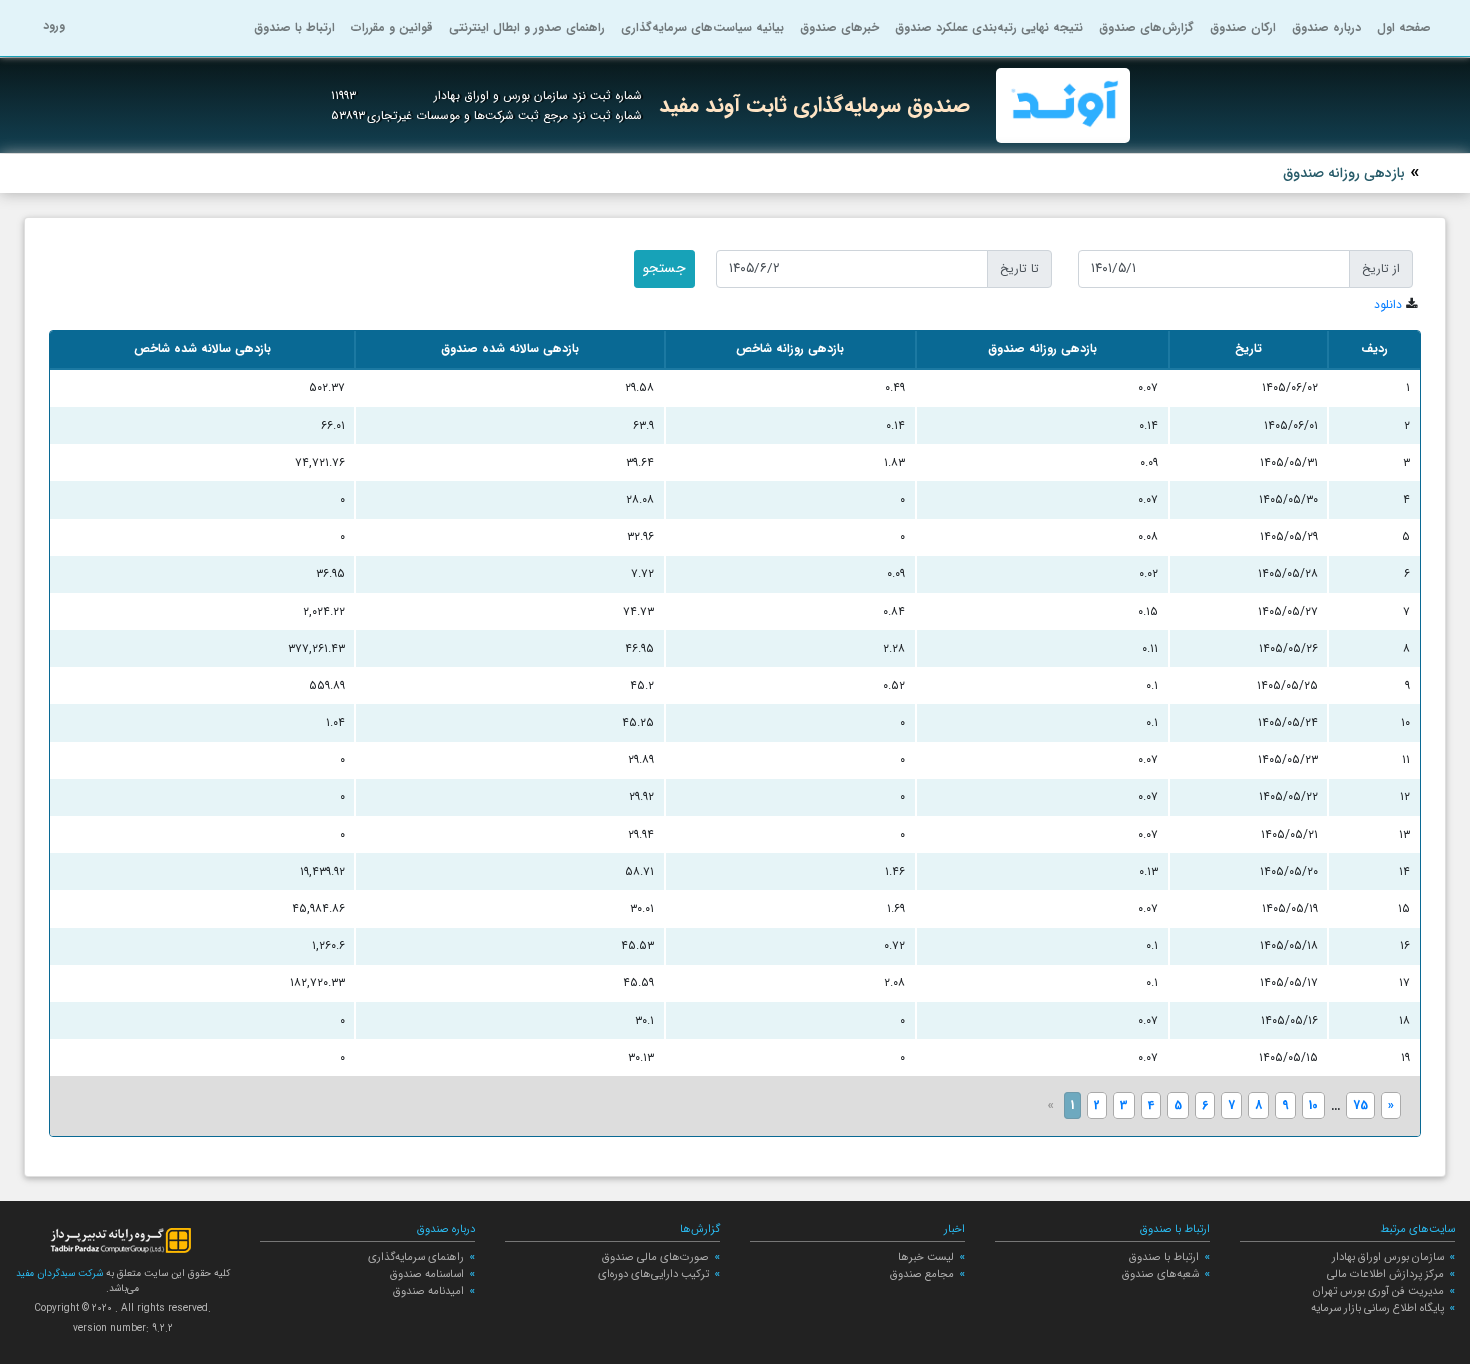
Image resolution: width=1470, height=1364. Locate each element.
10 (1313, 1105)
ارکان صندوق (1243, 27)
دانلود (1388, 304)
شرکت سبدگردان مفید (59, 1273)
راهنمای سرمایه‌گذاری (416, 1257)
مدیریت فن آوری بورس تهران (1378, 1291)
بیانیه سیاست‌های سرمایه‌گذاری (702, 27)
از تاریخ (1381, 268)
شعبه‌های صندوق (1160, 1274)
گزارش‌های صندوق (1146, 27)
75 (1360, 1105)
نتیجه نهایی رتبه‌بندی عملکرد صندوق (989, 27)
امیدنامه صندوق (428, 1291)
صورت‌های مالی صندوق (655, 1257)
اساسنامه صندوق (427, 1274)
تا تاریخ (1019, 268)
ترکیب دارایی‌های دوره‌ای (653, 1274)
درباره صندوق (1326, 27)
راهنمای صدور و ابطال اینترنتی (527, 27)
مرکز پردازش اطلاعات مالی (1385, 1274)
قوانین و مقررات (392, 27)
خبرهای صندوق (839, 27)
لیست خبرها (926, 1257)
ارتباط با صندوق (294, 27)
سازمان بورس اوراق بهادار (1388, 1257)
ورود (54, 25)
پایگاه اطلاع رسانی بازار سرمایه (1377, 1308)
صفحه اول (1404, 27)
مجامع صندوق (922, 1274)
